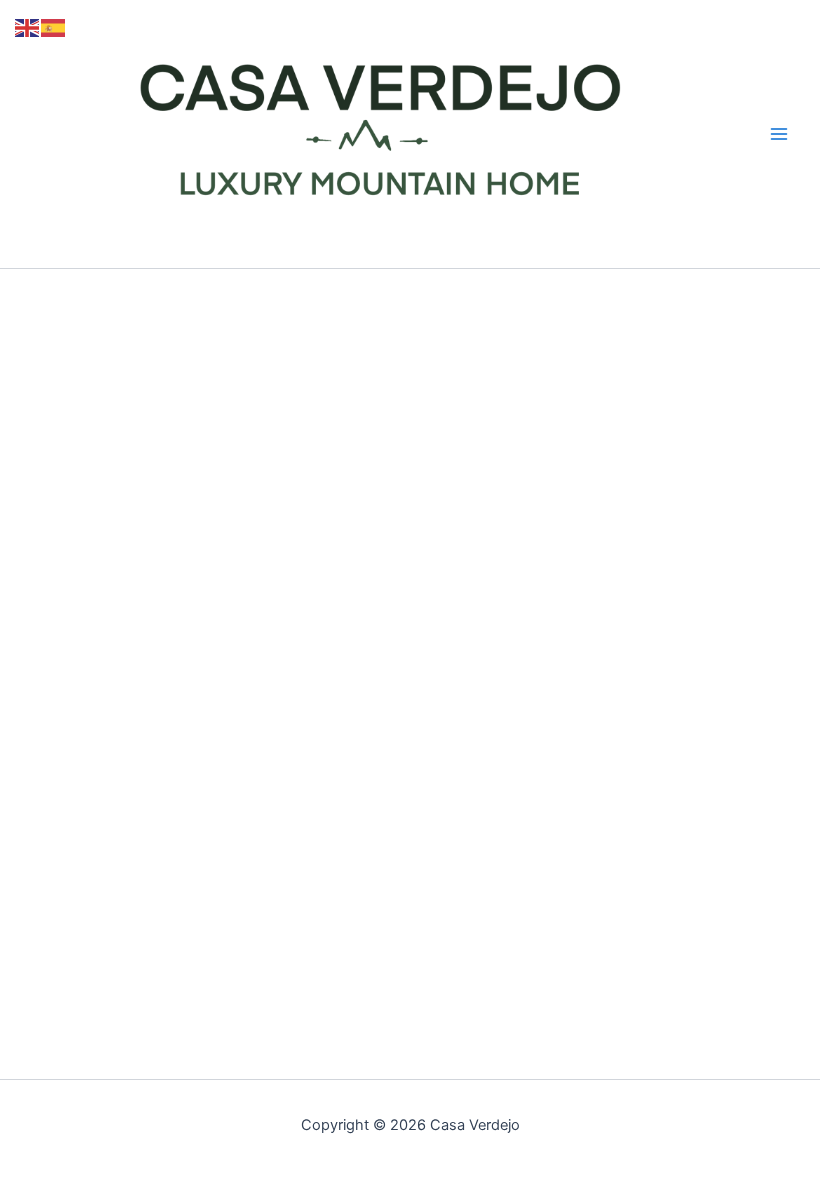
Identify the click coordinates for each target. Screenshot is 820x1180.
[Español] (54, 27)
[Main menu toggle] (779, 134)
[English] (28, 27)
